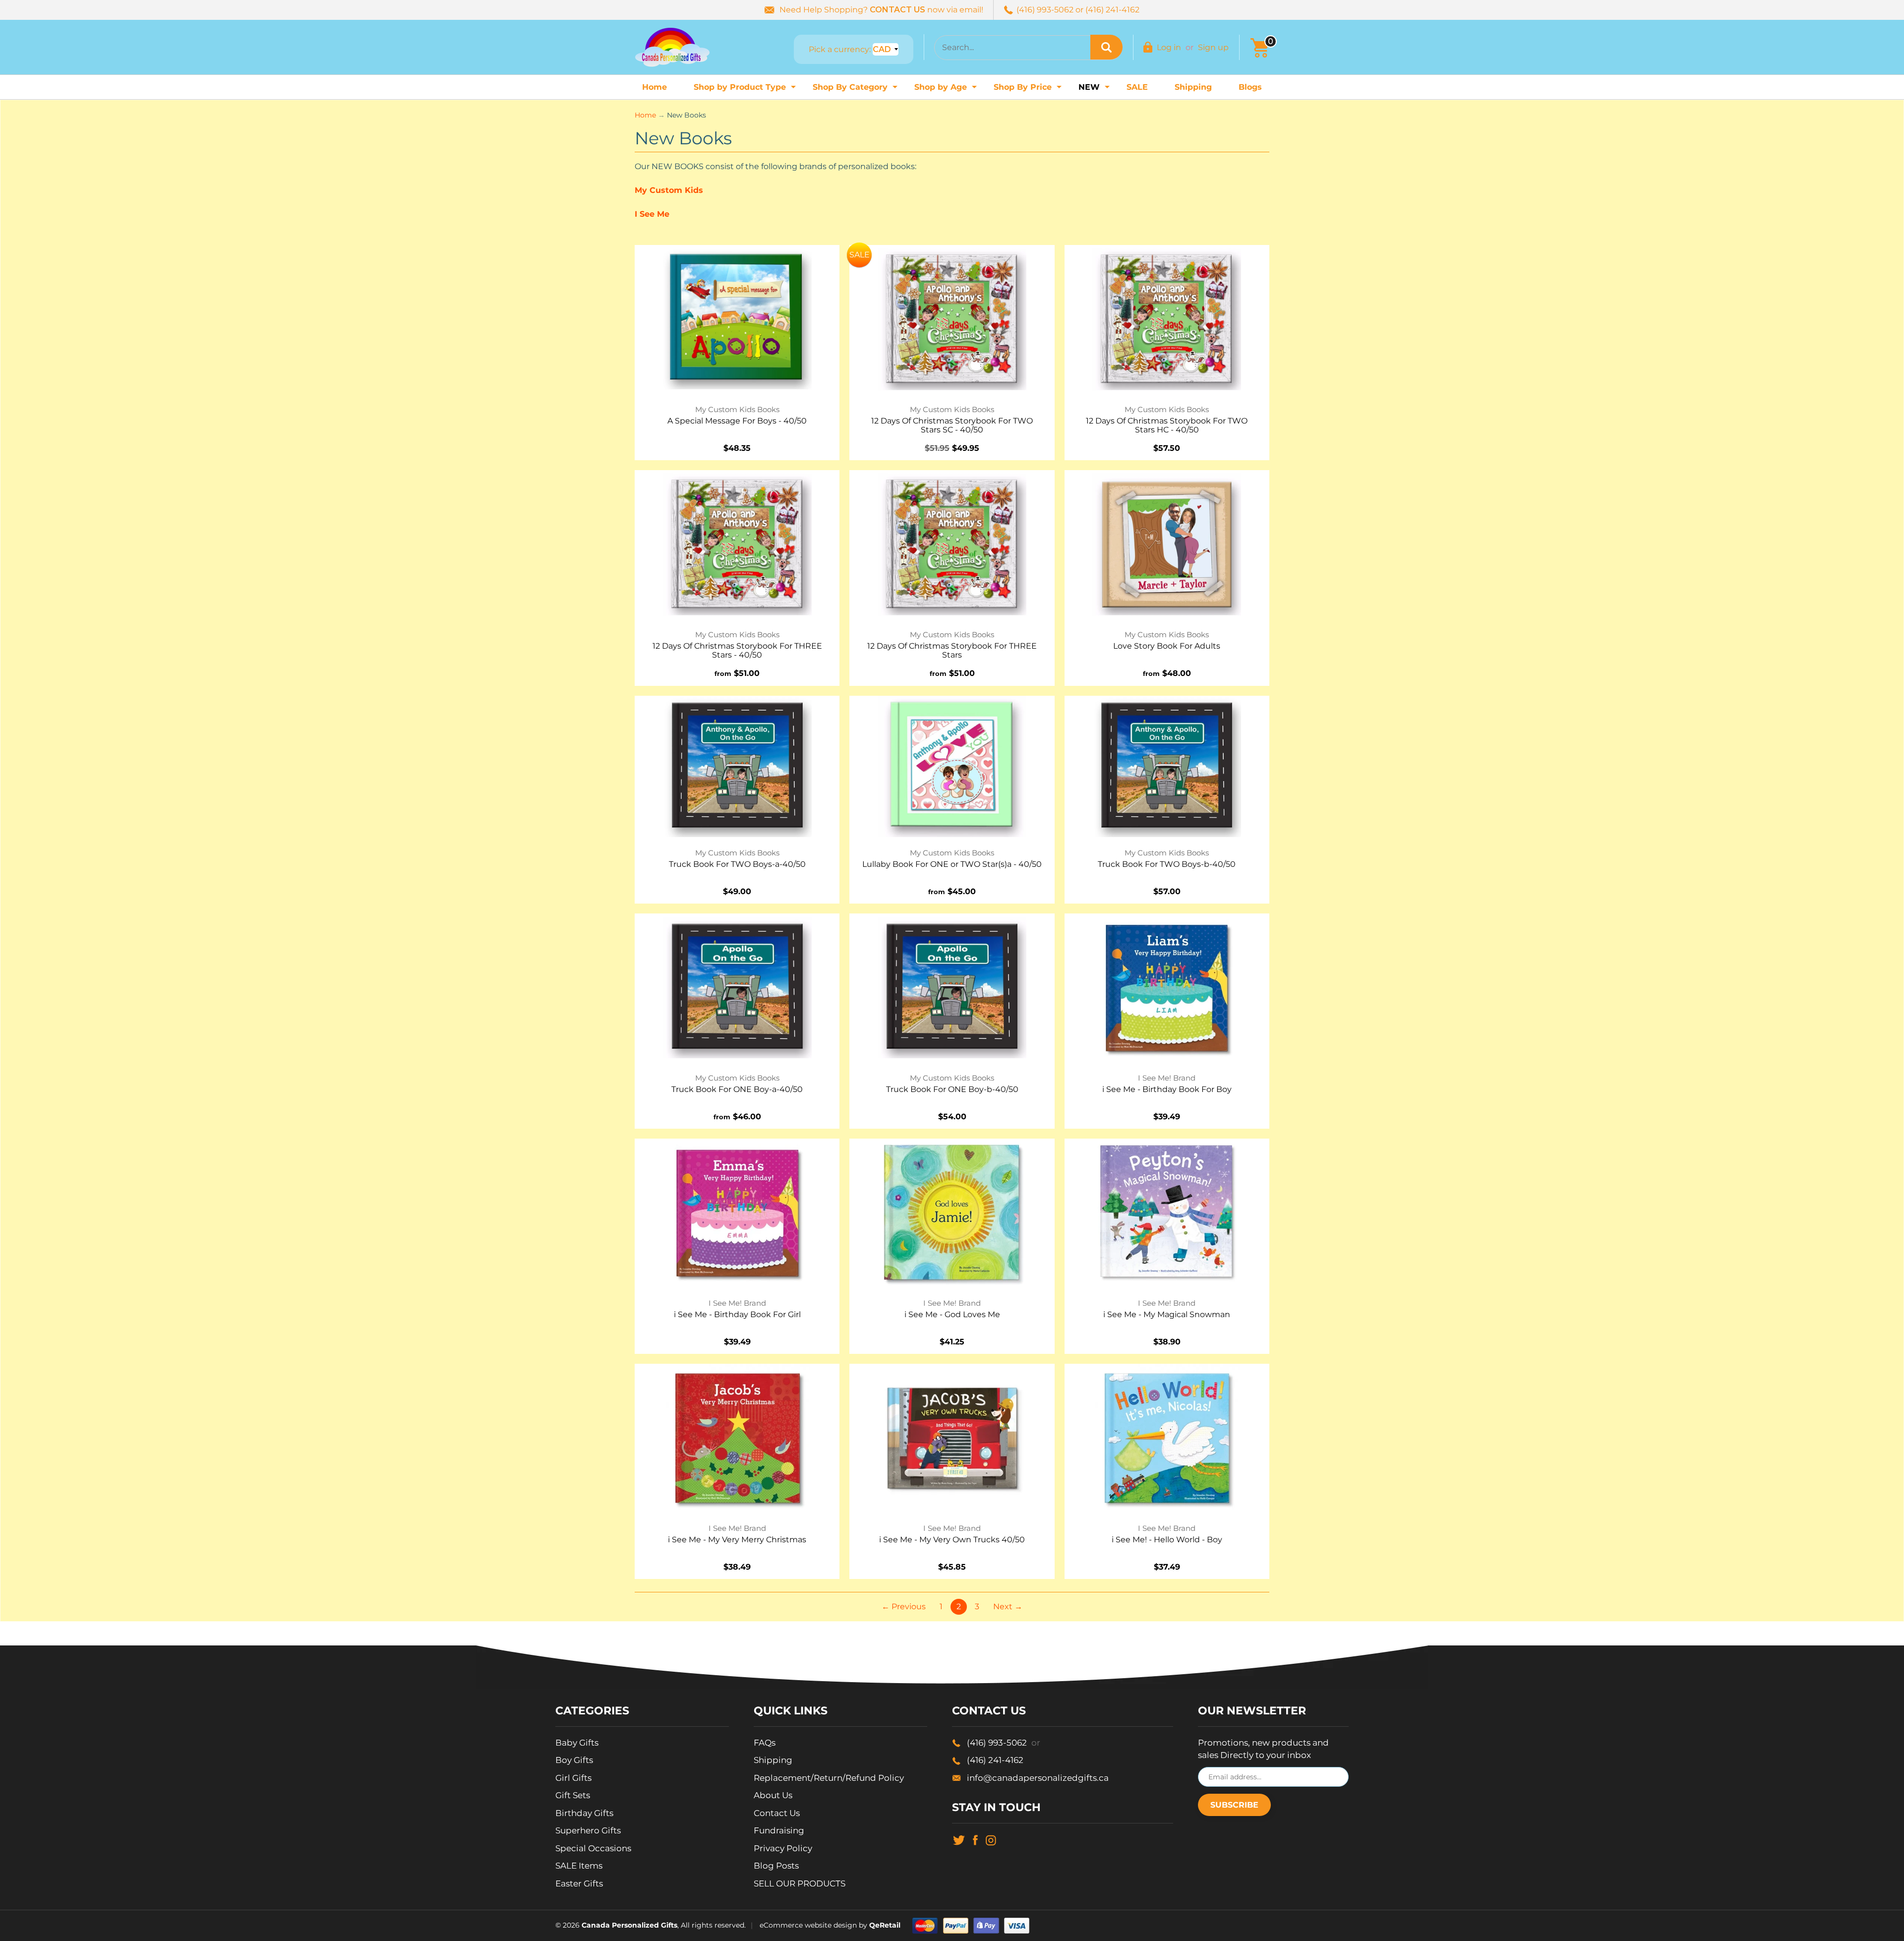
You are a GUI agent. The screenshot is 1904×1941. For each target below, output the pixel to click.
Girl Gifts (573, 1778)
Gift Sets (573, 1795)
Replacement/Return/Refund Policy (829, 1778)
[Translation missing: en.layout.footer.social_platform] (959, 1839)
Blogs (1250, 87)
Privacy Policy (783, 1848)
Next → (1008, 1607)
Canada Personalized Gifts (629, 1925)
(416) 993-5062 (1004, 1743)
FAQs (765, 1743)
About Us (773, 1795)
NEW (1095, 90)
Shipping (1193, 87)
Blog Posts (776, 1866)
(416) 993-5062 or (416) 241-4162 (1078, 10)
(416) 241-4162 (995, 1760)
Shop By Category (856, 90)
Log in (1169, 47)
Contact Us (777, 1813)
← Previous (904, 1607)
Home (654, 87)
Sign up (1213, 47)
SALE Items (579, 1866)
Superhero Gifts (588, 1830)
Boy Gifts (574, 1760)
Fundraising (779, 1830)
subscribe (1234, 1805)
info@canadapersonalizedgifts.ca (1038, 1778)
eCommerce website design (808, 1925)
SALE (1137, 87)
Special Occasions (593, 1848)
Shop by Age (947, 90)
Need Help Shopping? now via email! (881, 10)
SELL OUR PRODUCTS (800, 1883)
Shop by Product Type (746, 90)
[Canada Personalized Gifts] (672, 47)
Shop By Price (1029, 90)
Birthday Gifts (584, 1813)
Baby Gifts (577, 1743)
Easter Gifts (579, 1883)
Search (1106, 47)
